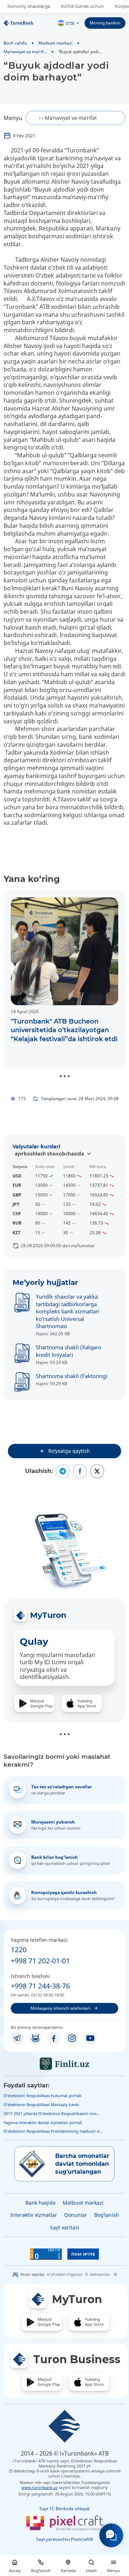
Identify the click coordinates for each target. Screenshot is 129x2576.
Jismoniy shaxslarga (29, 6)
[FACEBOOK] (54, 2038)
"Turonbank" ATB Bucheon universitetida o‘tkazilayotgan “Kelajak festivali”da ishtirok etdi (64, 1030)
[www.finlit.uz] (64, 2064)
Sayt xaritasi (65, 2227)
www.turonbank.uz (40, 2487)
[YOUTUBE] (90, 2038)
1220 (19, 1950)
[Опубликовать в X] (97, 1471)
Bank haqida (40, 2203)
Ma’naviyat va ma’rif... (25, 51)
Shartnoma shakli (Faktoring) (72, 1376)
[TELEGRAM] (17, 2038)
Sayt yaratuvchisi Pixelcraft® (65, 2539)
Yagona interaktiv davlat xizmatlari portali (43, 2122)
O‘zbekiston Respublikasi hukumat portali (42, 2095)
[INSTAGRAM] (72, 2038)
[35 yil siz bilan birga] (28, 23)
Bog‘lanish (107, 2215)
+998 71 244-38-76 (40, 1986)
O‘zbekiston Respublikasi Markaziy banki (41, 2104)
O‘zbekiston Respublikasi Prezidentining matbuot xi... (53, 2131)
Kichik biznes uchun (82, 6)
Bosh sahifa (15, 43)
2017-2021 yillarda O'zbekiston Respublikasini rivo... (52, 2113)
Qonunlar (76, 2215)
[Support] (111, 2535)
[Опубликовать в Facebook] (80, 1471)
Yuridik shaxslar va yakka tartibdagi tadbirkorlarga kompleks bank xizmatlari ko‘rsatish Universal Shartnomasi (68, 1311)
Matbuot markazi (55, 43)
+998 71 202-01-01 (40, 1961)
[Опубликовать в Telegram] (63, 1471)
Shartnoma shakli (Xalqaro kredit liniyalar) (68, 1351)
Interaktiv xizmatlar (34, 2215)
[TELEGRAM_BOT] (35, 2038)
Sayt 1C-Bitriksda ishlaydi (64, 2509)
